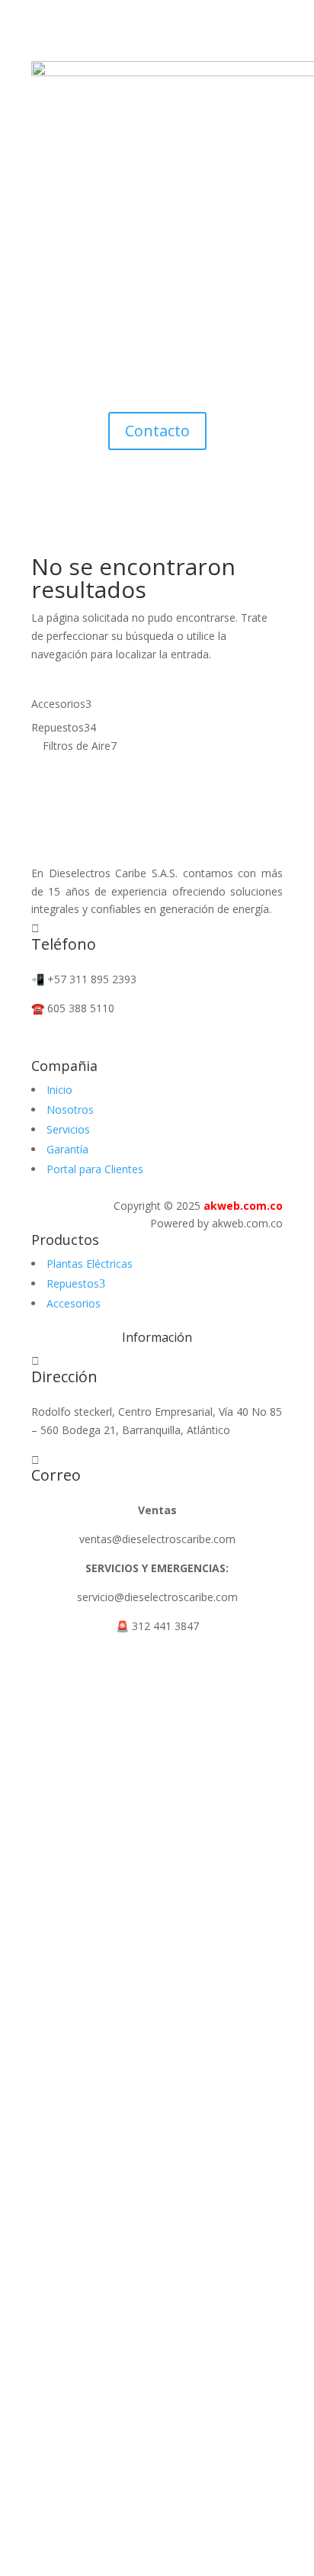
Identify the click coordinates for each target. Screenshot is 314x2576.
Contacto (157, 431)
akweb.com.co (243, 1206)
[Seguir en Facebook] (43, 1040)
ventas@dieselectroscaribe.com (157, 1539)
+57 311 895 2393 (92, 979)
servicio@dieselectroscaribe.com (157, 1597)
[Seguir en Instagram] (74, 1040)
